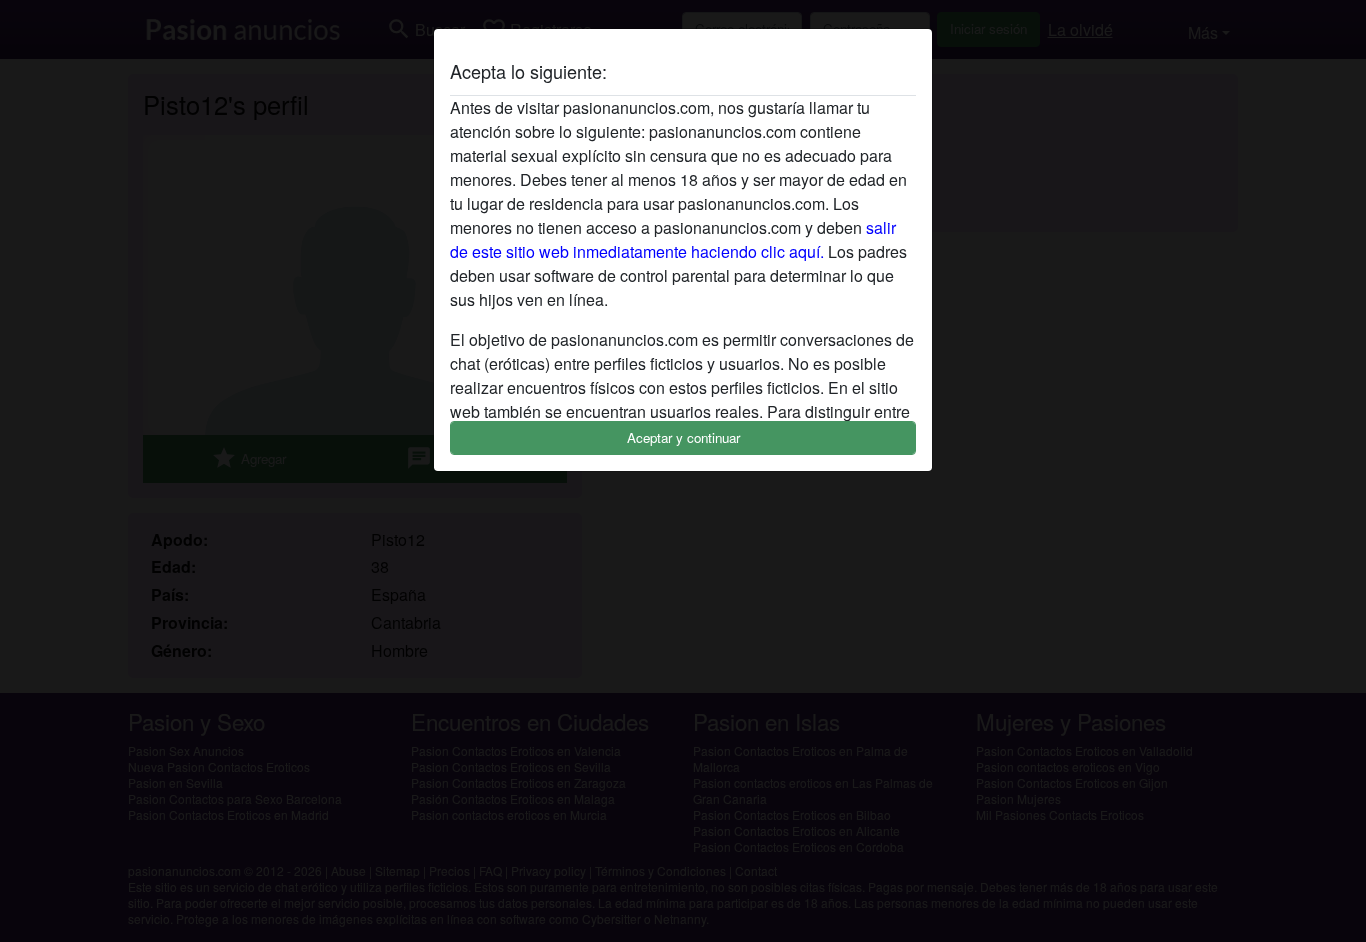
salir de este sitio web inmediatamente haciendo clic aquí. (673, 239)
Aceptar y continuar (683, 437)
